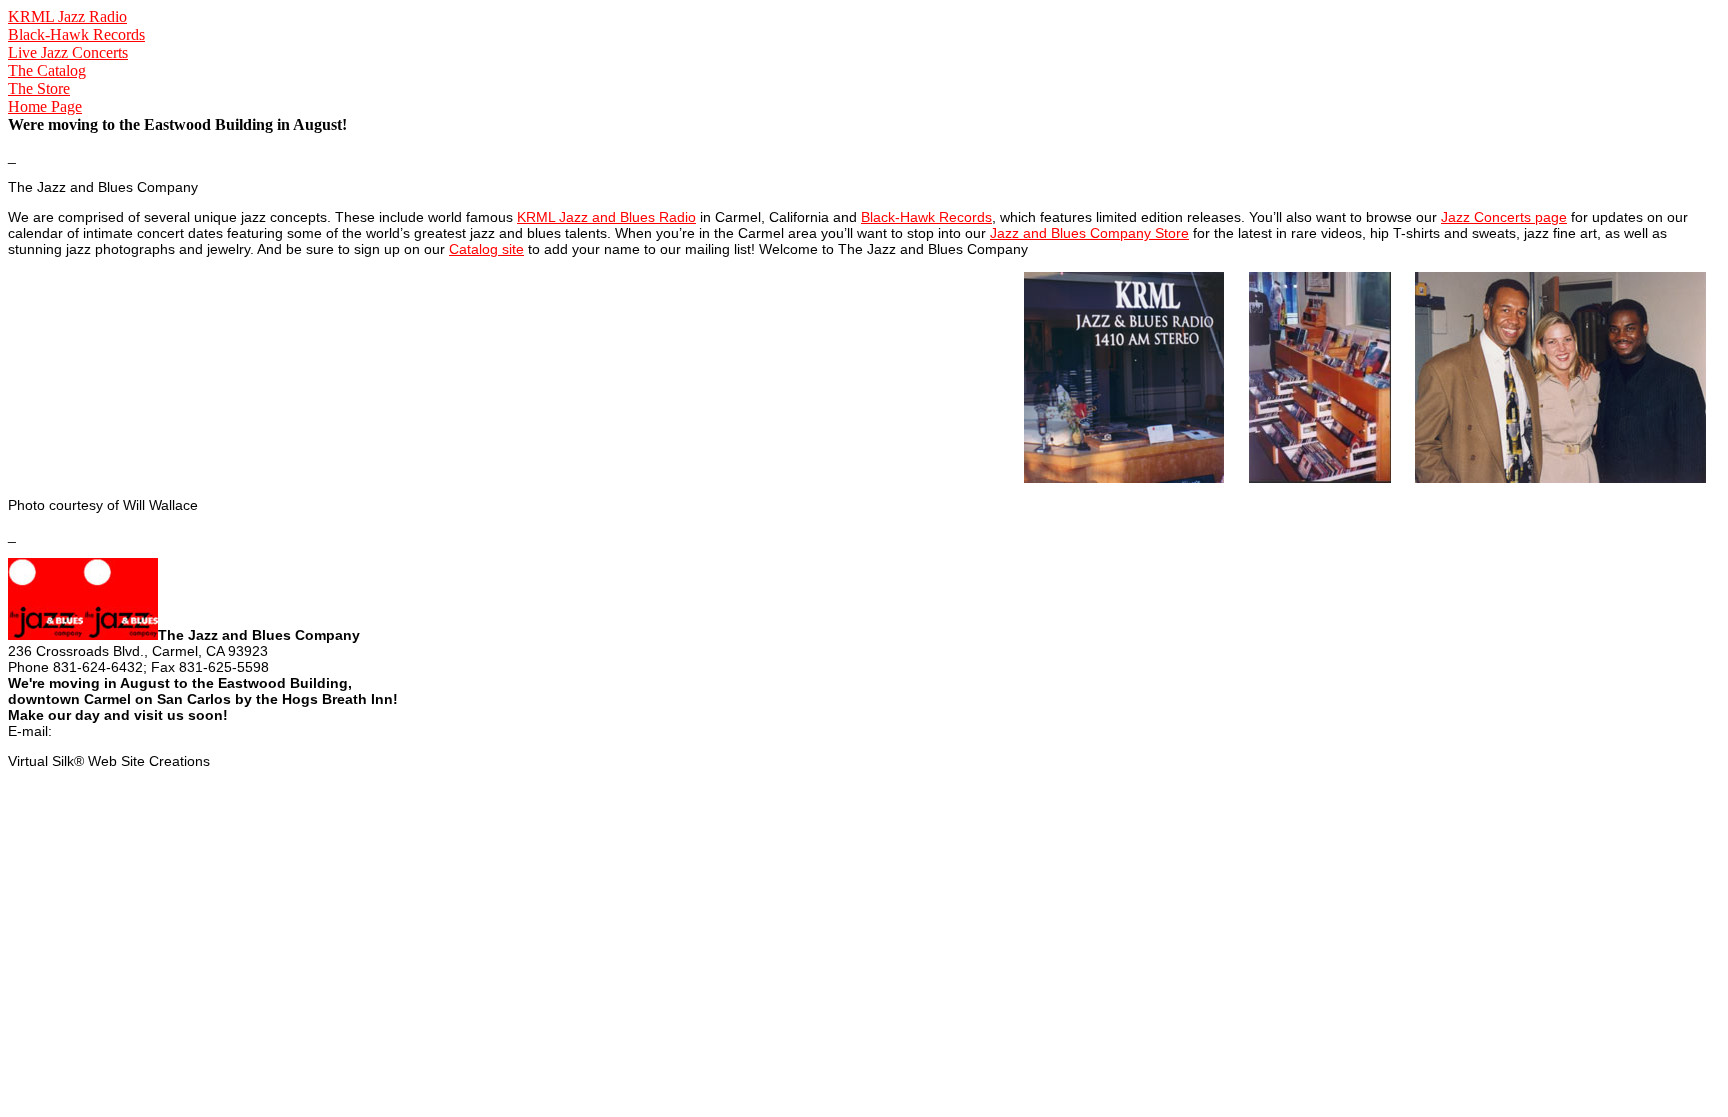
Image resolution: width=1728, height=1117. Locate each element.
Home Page (45, 106)
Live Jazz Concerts (68, 52)
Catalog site (486, 249)
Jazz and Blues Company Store (1089, 233)
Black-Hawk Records (76, 34)
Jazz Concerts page (1504, 217)
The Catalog (47, 70)
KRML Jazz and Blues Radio (606, 217)
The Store (39, 88)
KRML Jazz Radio (67, 16)
